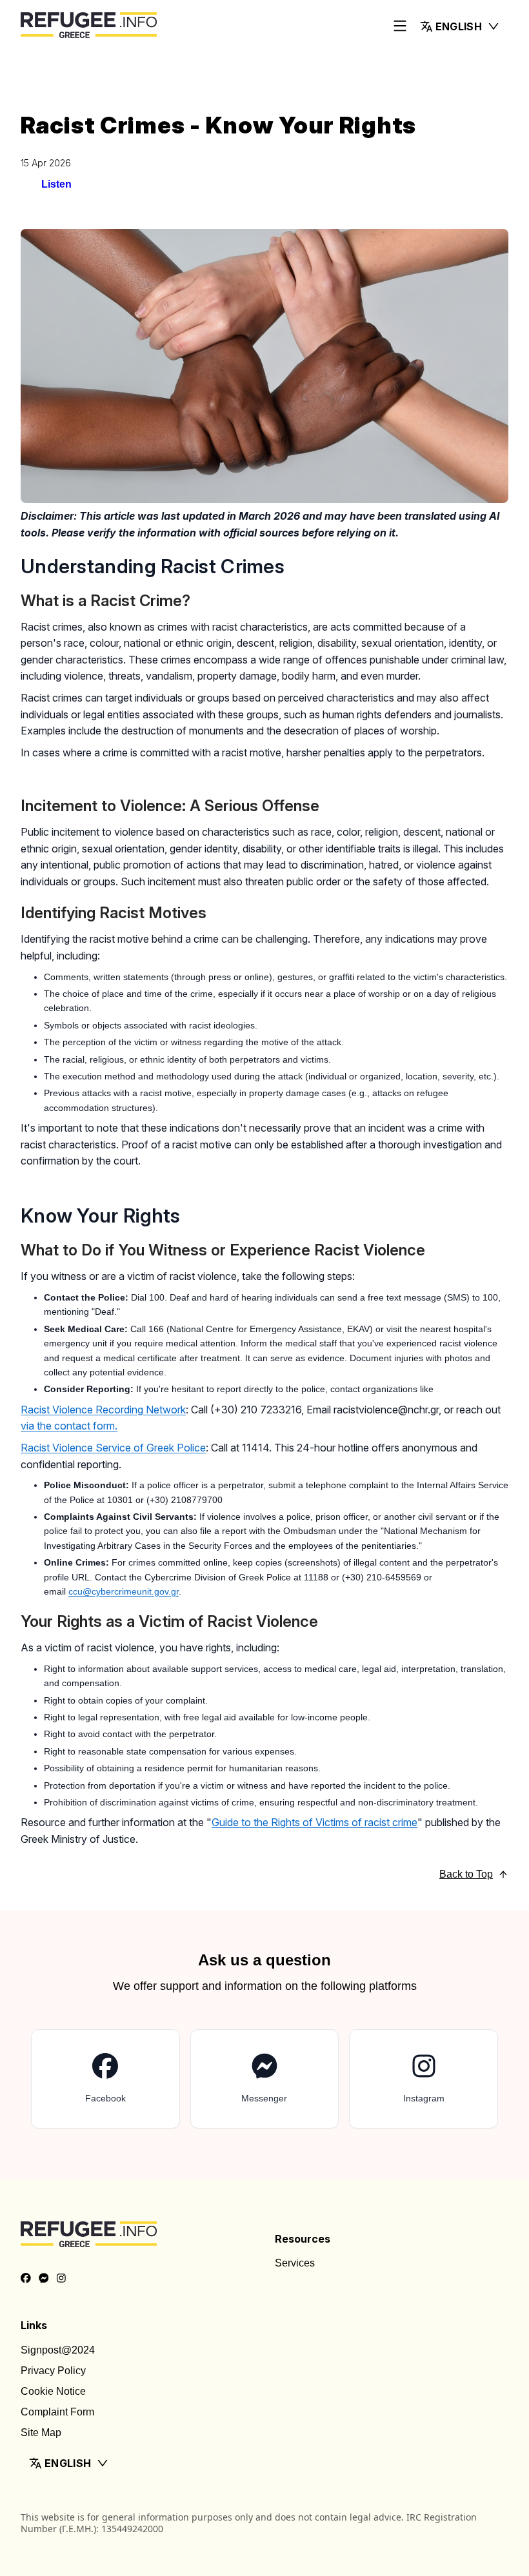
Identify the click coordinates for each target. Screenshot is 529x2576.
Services (295, 2263)
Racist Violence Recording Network (103, 1410)
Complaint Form (57, 2412)
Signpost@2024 (58, 2350)
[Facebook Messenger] (44, 2279)
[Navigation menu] (400, 27)
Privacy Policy (53, 2371)
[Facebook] (26, 2279)
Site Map (41, 2433)
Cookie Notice (53, 2391)
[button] (460, 26)
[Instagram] (61, 2279)
